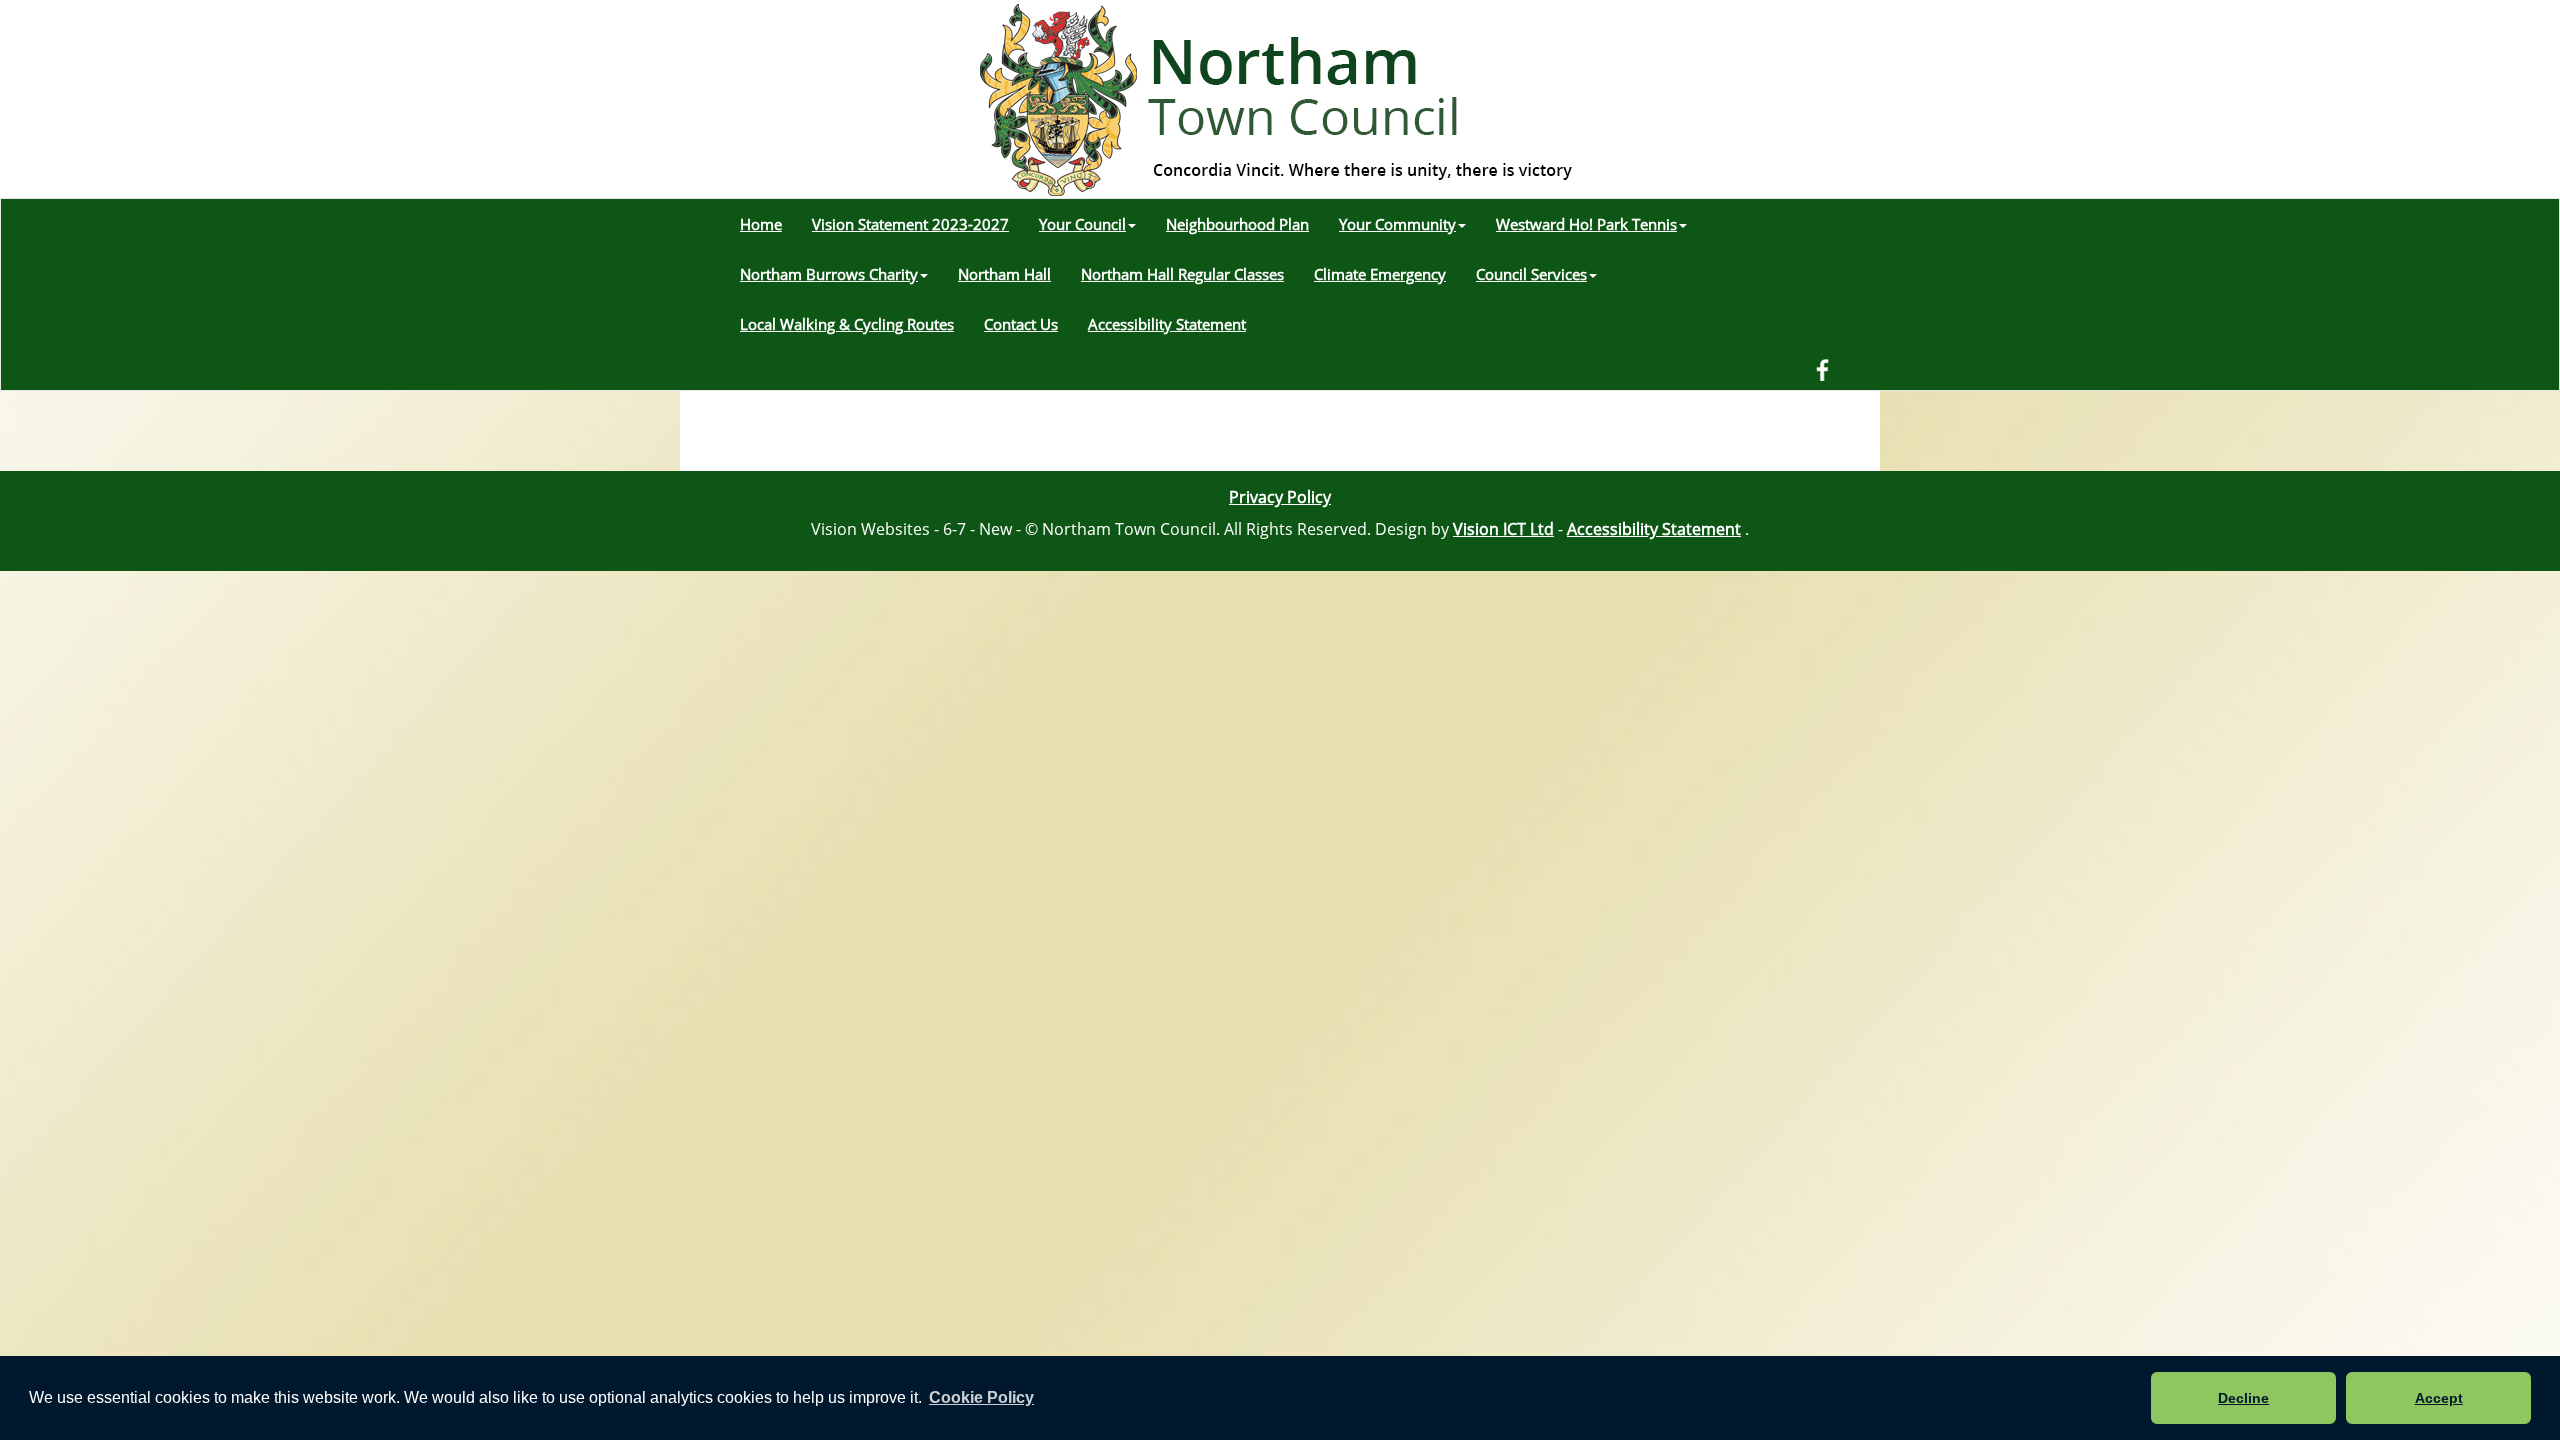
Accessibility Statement (1167, 324)
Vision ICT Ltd (1503, 529)
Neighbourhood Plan (1237, 224)
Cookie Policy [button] (981, 1397)
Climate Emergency (1380, 274)
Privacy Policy (1280, 497)
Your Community (1397, 224)
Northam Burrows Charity (829, 274)
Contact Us (1021, 324)
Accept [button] (2439, 1398)
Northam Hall (1004, 274)
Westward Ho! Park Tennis (1586, 224)
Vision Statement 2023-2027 (910, 224)
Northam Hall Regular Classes (1182, 274)
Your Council (1082, 224)
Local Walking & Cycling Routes (847, 324)
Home (761, 224)
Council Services (1531, 274)
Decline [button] (2243, 1398)
